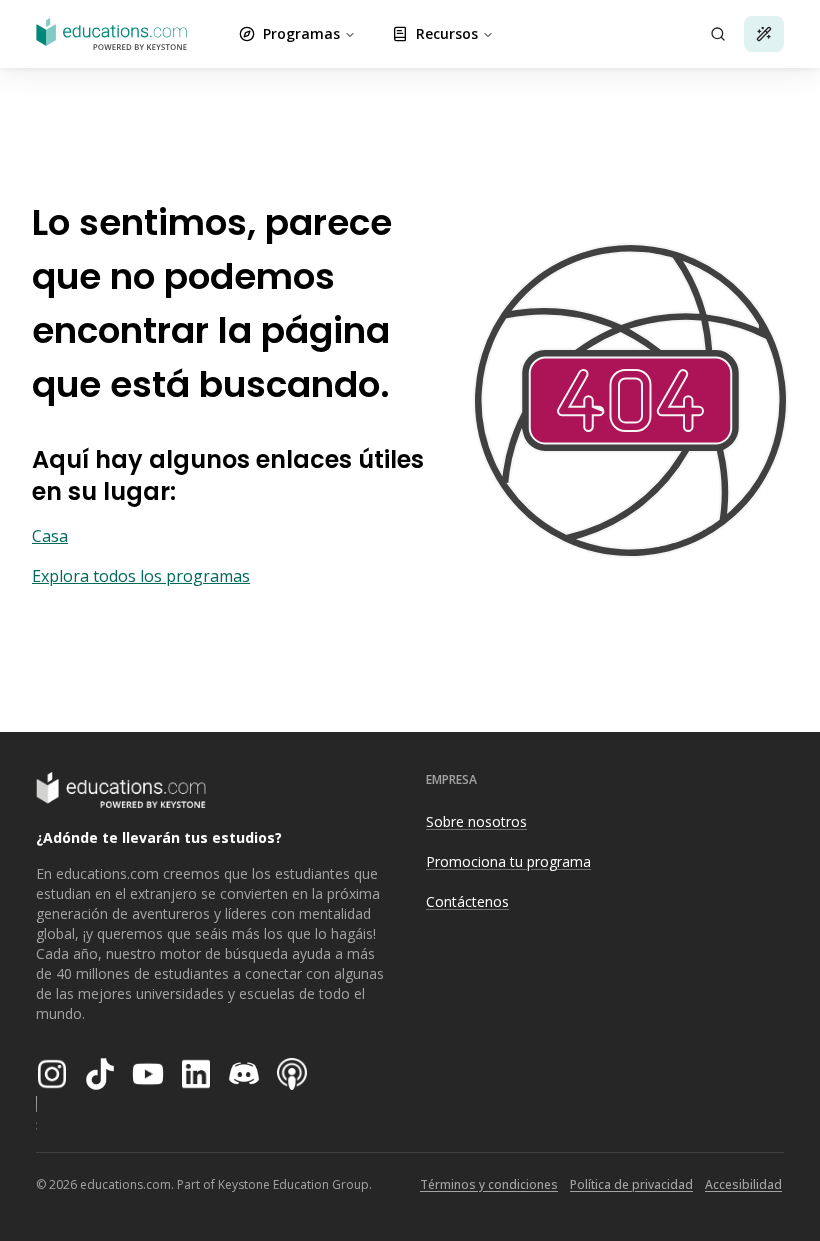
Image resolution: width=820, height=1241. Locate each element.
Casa (50, 536)
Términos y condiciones (489, 1184)
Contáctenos (467, 901)
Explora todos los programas (141, 576)
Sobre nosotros (476, 821)
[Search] (718, 34)
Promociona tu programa (508, 861)
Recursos (447, 33)
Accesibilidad (743, 1184)
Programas (301, 33)
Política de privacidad (631, 1184)
